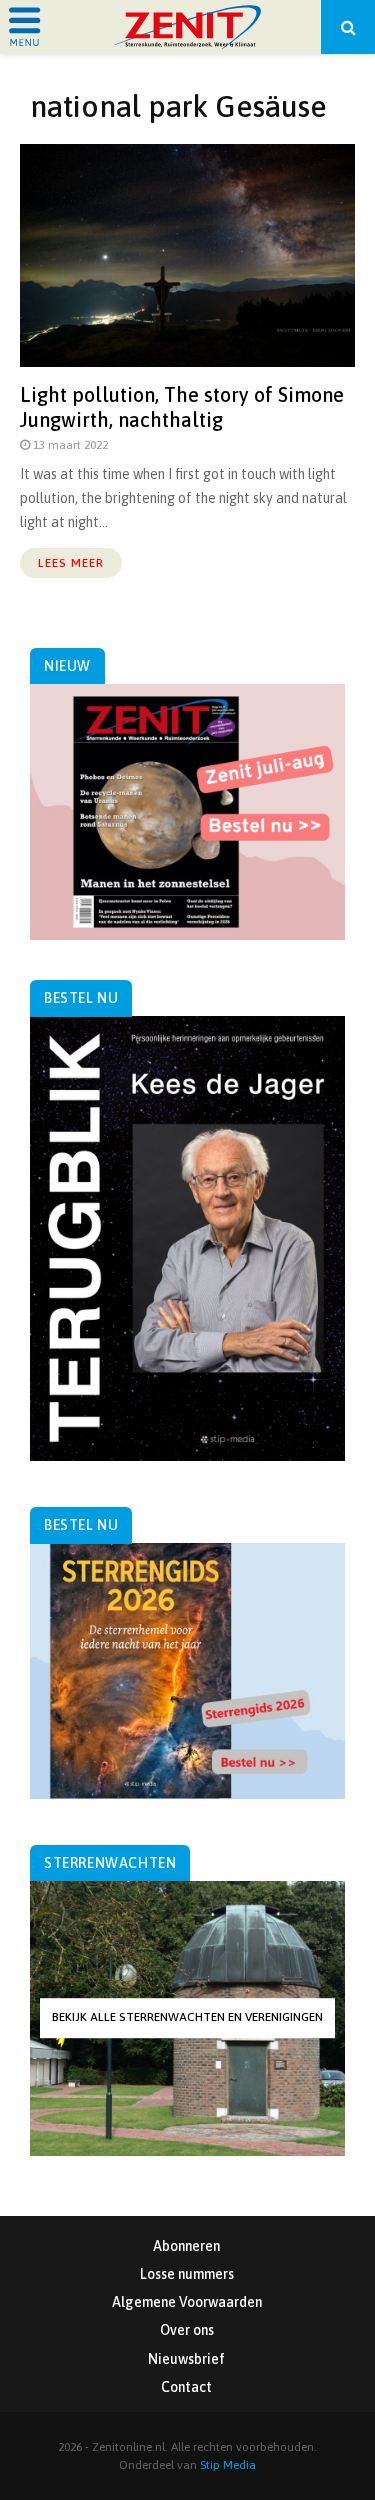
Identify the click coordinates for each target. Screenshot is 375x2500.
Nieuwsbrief (186, 2359)
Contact (186, 2387)
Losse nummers (187, 2274)
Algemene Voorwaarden (187, 2302)
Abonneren (186, 2246)
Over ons (187, 2330)
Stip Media (228, 2465)
